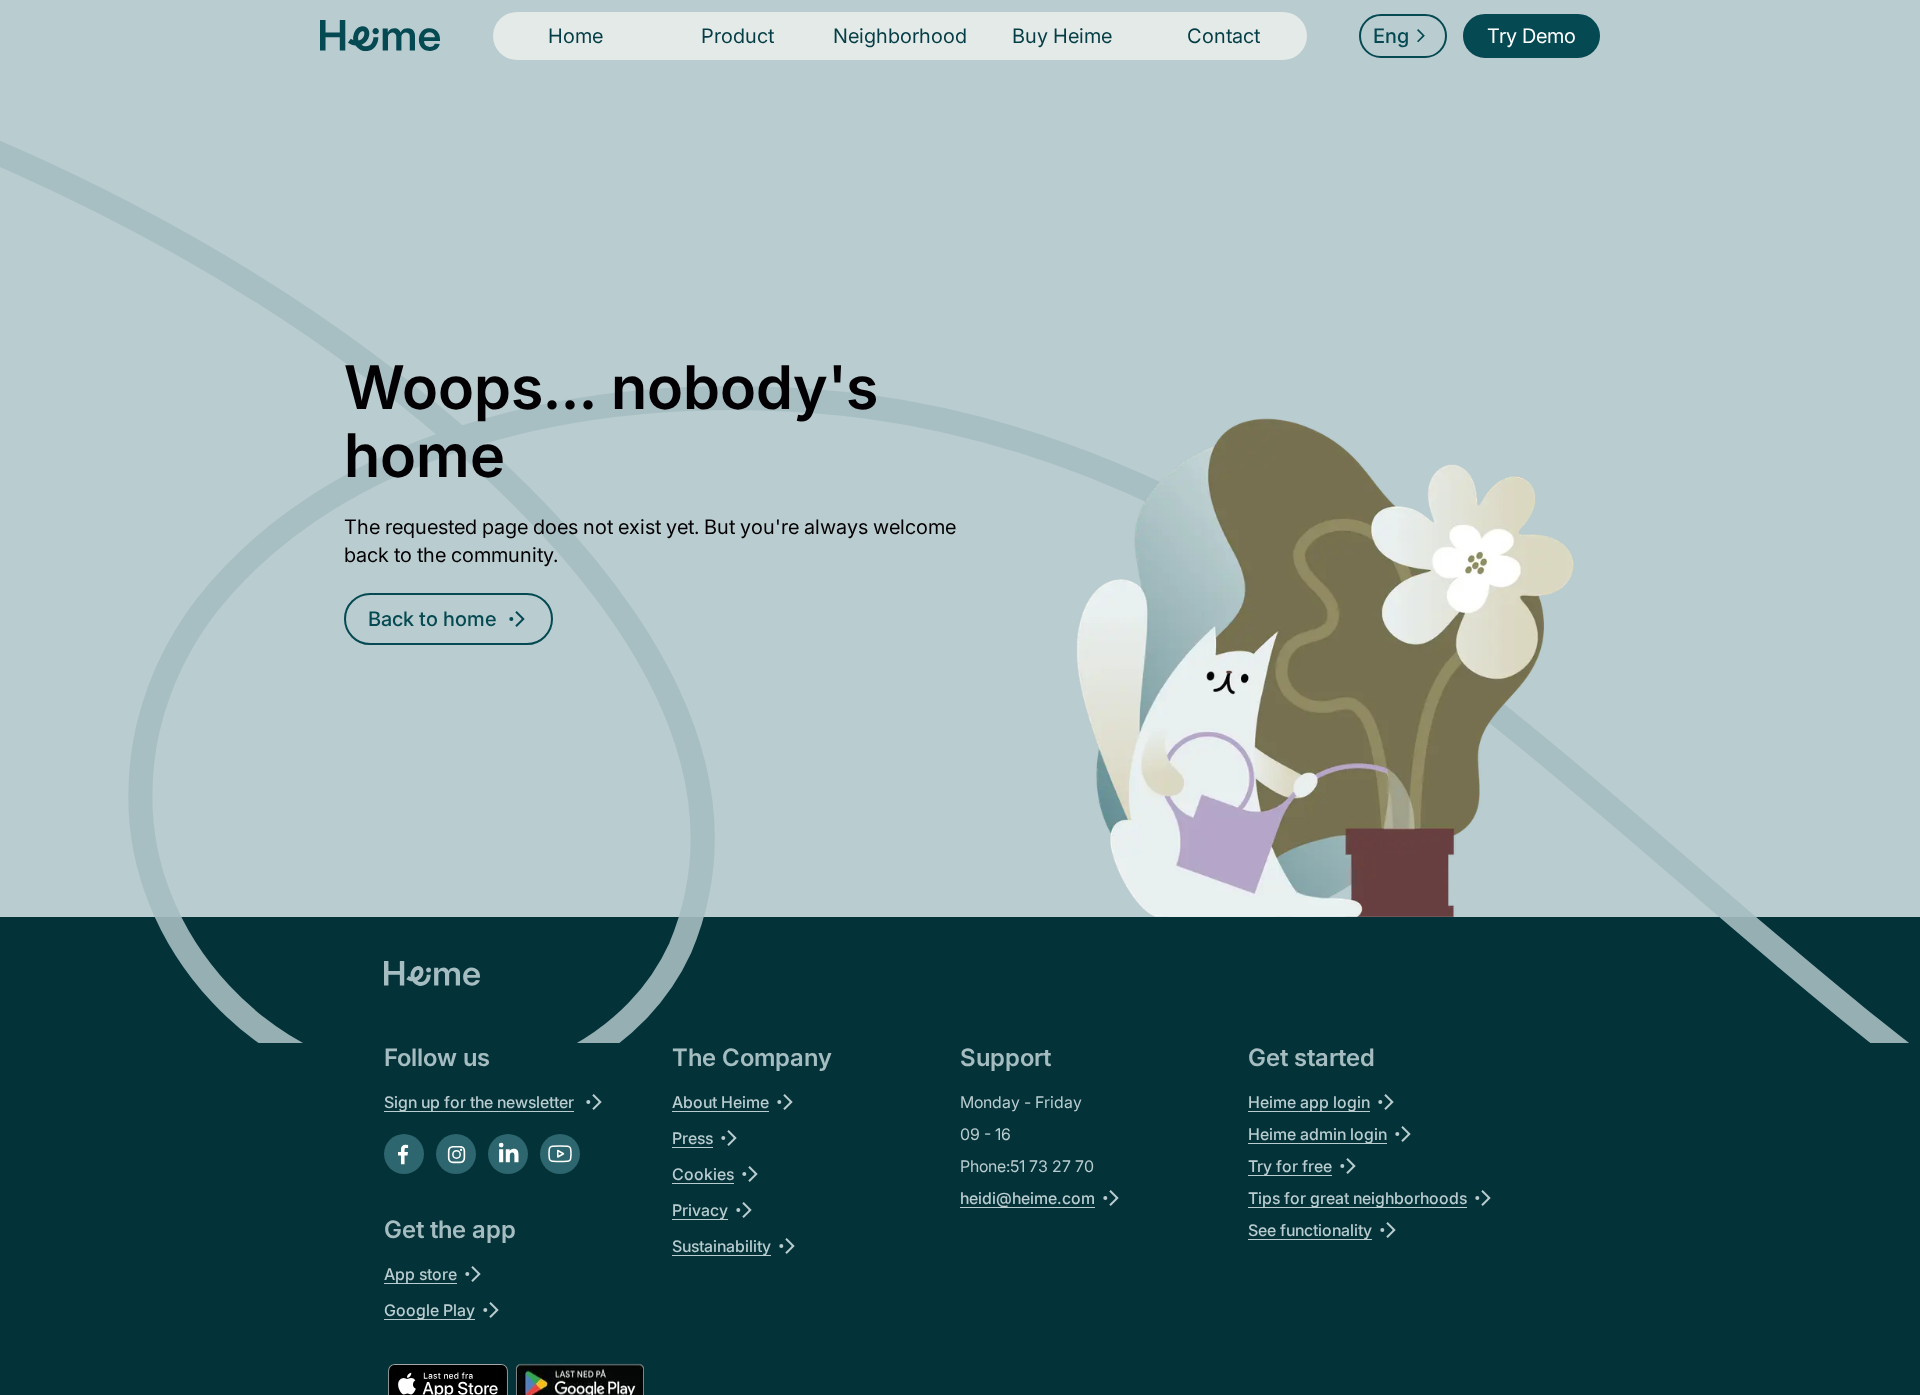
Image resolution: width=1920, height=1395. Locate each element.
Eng (1391, 36)
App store (420, 1274)
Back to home (432, 619)
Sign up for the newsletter (479, 1102)
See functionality (1310, 1230)
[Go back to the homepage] (380, 35)
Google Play (429, 1310)
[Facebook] (404, 1154)
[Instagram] (456, 1154)
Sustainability (721, 1246)
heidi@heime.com (1027, 1198)
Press (692, 1138)
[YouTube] (560, 1154)
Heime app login (1309, 1102)
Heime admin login (1317, 1134)
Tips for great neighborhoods (1357, 1198)
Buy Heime (1062, 36)
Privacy (700, 1210)
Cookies (703, 1174)
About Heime (720, 1102)
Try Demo (1531, 36)
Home (575, 36)
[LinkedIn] (508, 1154)
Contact (1223, 36)
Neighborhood (900, 36)
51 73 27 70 (1052, 1166)
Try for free (1290, 1166)
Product (737, 36)
